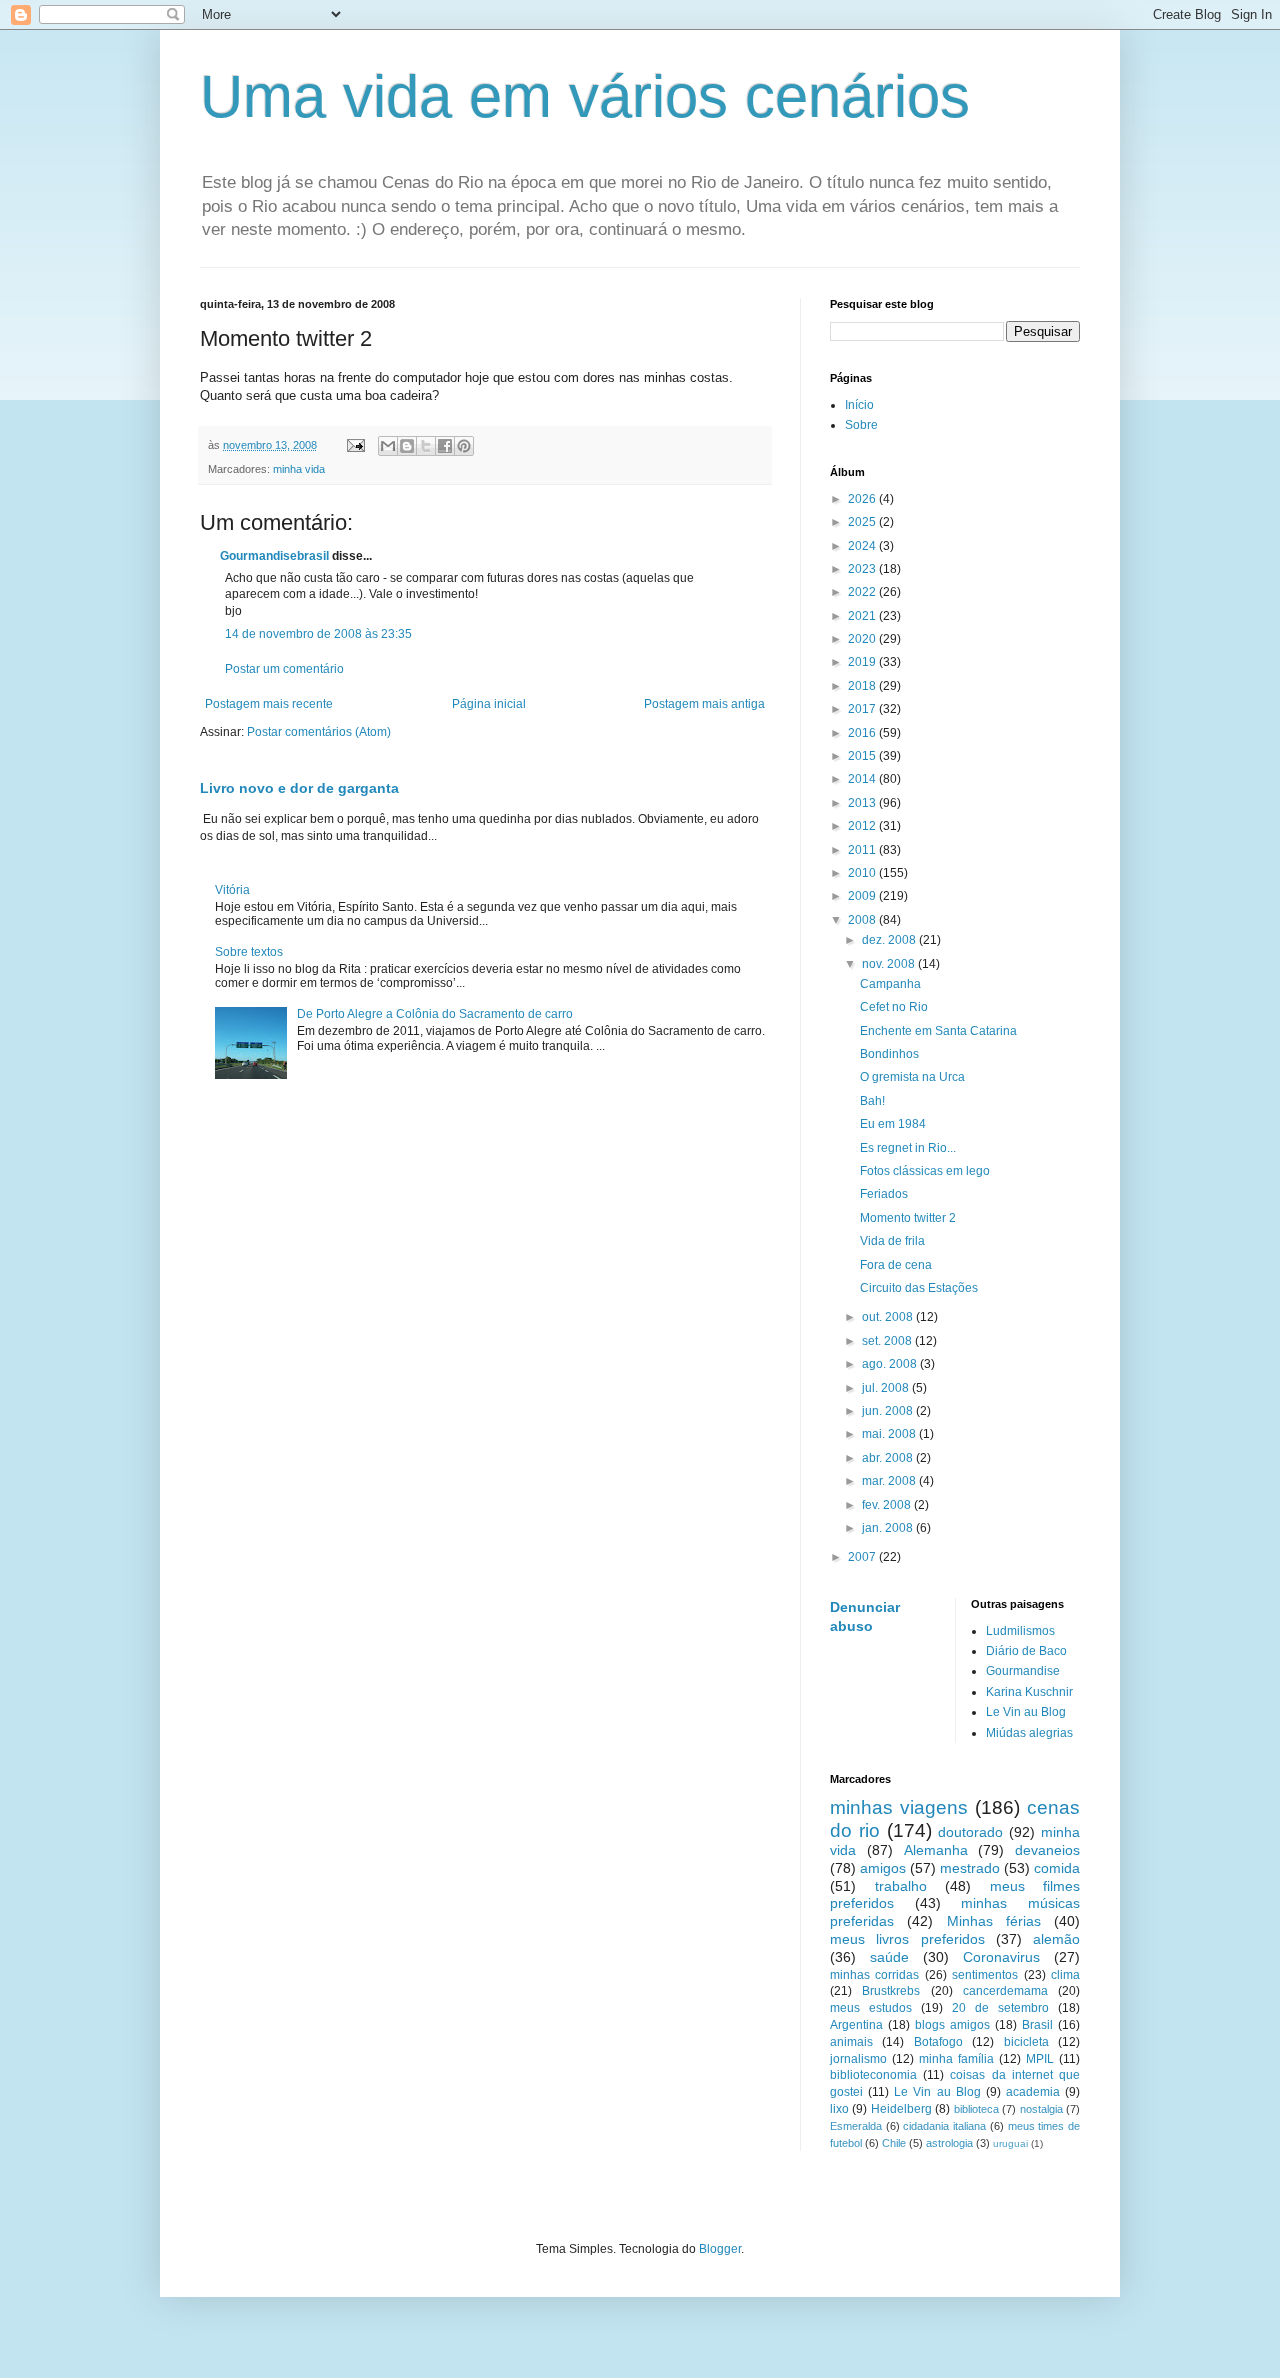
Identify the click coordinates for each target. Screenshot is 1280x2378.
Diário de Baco (1026, 1651)
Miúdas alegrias (1029, 1733)
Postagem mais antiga (704, 704)
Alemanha (936, 1850)
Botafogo (938, 2042)
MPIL (1040, 2059)
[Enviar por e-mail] (388, 446)
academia (1033, 2092)
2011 (863, 850)
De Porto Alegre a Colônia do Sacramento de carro (435, 1014)
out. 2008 (889, 1317)
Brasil (1037, 2025)
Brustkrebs (891, 1991)
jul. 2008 (887, 1388)
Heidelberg (901, 2109)
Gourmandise (1023, 1671)
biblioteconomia (873, 2075)
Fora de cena (896, 1265)
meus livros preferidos (907, 1939)
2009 (863, 896)
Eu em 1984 (893, 1124)
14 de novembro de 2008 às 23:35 (318, 634)
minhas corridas (874, 1975)
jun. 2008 (889, 1411)
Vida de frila (892, 1241)
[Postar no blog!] (407, 446)
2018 (863, 686)
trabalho (901, 1886)
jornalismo (858, 2059)
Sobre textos (249, 952)
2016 (863, 733)
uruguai (1010, 2143)
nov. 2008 (890, 964)
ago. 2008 (891, 1364)
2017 (863, 709)
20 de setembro (1000, 2008)
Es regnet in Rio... (908, 1148)
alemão (1056, 1939)
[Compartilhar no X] (426, 446)
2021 (863, 616)
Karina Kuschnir (1029, 1692)
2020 (863, 639)
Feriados (884, 1194)
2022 (863, 592)
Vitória (232, 890)
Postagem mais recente (269, 704)
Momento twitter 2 (908, 1218)
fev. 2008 (888, 1505)
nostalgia (1041, 2109)
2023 (863, 569)
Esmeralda (856, 2126)
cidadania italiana (944, 2126)
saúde (889, 1957)
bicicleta (1026, 2042)
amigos (883, 1868)
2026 (863, 499)
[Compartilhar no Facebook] (445, 446)
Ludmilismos (1020, 1631)
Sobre (861, 425)
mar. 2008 (890, 1481)
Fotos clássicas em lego (925, 1171)
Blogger (720, 2249)
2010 (863, 873)
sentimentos (985, 1975)
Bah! (872, 1101)
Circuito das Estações (919, 1288)
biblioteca (976, 2109)
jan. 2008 (889, 1528)
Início (859, 405)
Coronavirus (1001, 1957)
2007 (863, 1557)
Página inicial (489, 704)
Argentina (856, 2025)
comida (1057, 1868)
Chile (894, 2143)
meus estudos (871, 2008)
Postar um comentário (284, 669)
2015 (863, 756)
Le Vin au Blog (1026, 1712)
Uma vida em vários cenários (585, 96)
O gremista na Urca (912, 1077)
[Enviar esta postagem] (355, 445)
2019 (863, 662)
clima (1065, 1975)
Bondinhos (889, 1054)
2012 (863, 826)
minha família (956, 2059)
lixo (839, 2109)
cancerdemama (1005, 1991)
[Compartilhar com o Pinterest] (464, 446)
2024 (863, 546)
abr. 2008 (889, 1458)
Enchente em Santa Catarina (938, 1031)
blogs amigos (952, 2025)
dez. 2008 (890, 940)
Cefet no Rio (894, 1007)
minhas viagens (899, 1807)
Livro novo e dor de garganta (299, 788)
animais (851, 2042)
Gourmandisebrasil (274, 556)
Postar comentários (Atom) (319, 732)
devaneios (1047, 1850)
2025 (863, 522)
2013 (863, 803)
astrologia (949, 2143)
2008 (863, 920)
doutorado (970, 1832)
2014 (863, 779)
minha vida (299, 469)
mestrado (970, 1868)
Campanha (890, 984)
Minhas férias (994, 1921)
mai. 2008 (890, 1434)
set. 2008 (888, 1341)
